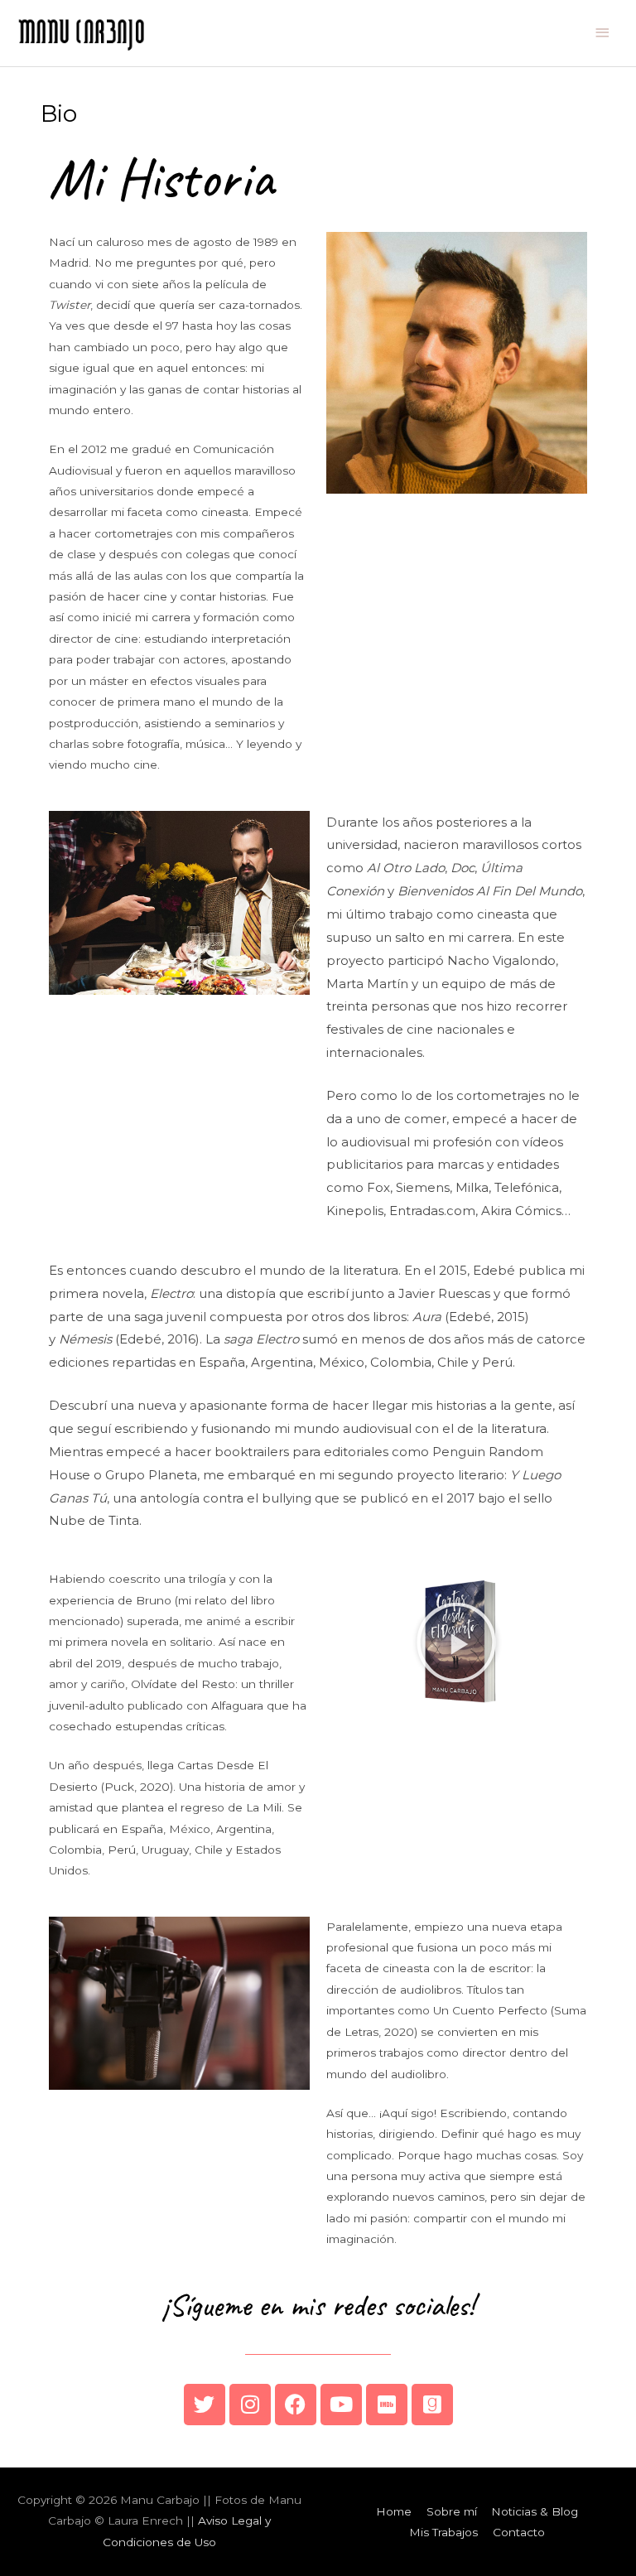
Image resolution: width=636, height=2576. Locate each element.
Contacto (519, 2532)
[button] (456, 1643)
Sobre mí (452, 2511)
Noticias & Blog (535, 2511)
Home (394, 2511)
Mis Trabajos (443, 2532)
